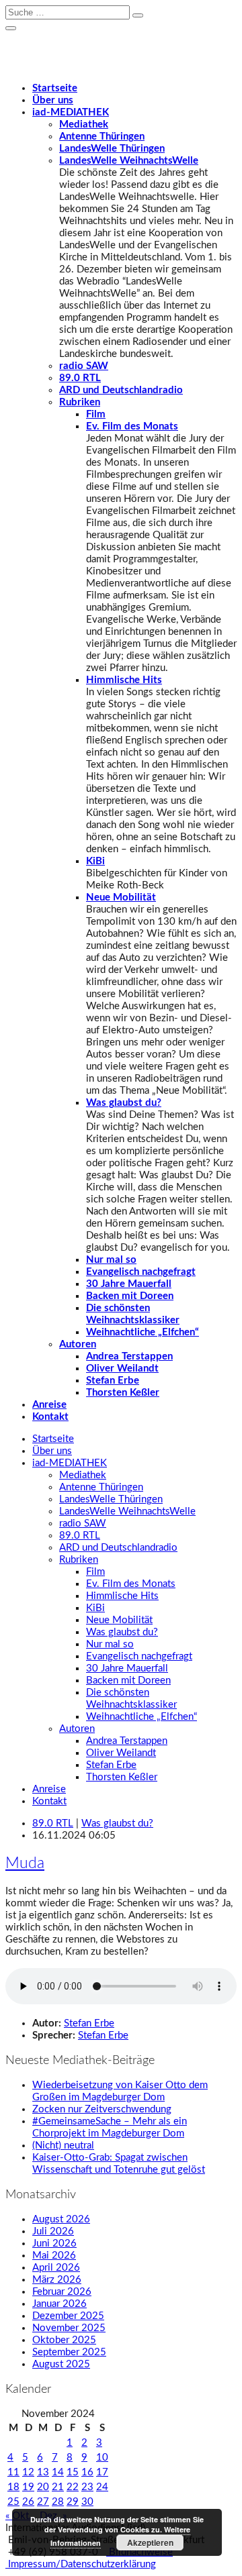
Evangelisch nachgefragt (141, 1272)
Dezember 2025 (68, 2316)
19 (28, 2487)
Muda (25, 1863)
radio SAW (84, 366)
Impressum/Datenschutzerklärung (81, 2564)
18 (13, 2487)
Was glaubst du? (124, 1103)
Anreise (49, 1405)
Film (96, 414)
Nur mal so (111, 1260)
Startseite (55, 88)
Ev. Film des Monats (132, 426)
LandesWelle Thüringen (112, 149)
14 (58, 2472)
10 (102, 2458)
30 (87, 2502)
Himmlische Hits (124, 680)
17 (102, 2472)
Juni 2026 (54, 2244)
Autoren (78, 1344)
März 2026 (57, 2280)
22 (73, 2487)
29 (73, 2502)
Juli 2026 (53, 2231)
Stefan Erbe (113, 1381)
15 (73, 2472)
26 (28, 2502)
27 (43, 2502)
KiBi (95, 861)
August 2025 (61, 2364)
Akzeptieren (150, 2542)
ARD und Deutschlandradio (121, 390)
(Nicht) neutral (63, 2146)
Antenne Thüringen (102, 137)
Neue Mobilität (121, 897)
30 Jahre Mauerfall (129, 1284)
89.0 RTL (80, 378)
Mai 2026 (54, 2256)
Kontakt (50, 1417)
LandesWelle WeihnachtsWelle (129, 161)
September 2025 (69, 2352)
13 (43, 2472)
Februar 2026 (62, 2292)
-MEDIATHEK (71, 112)
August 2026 (61, 2219)
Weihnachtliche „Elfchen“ (143, 1332)
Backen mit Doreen (130, 1296)
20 (43, 2487)
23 (87, 2487)
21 (58, 2487)
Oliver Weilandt (122, 1369)
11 (13, 2472)
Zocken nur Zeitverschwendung (102, 2109)
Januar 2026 (59, 2304)
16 (87, 2472)
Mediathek (84, 124)
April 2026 (56, 2268)
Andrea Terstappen (129, 1356)
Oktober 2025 (64, 2340)
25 (13, 2502)
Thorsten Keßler (123, 1393)
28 (58, 2502)
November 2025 (69, 2328)
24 (102, 2487)
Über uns (53, 100)
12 (28, 2472)
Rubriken (80, 402)
